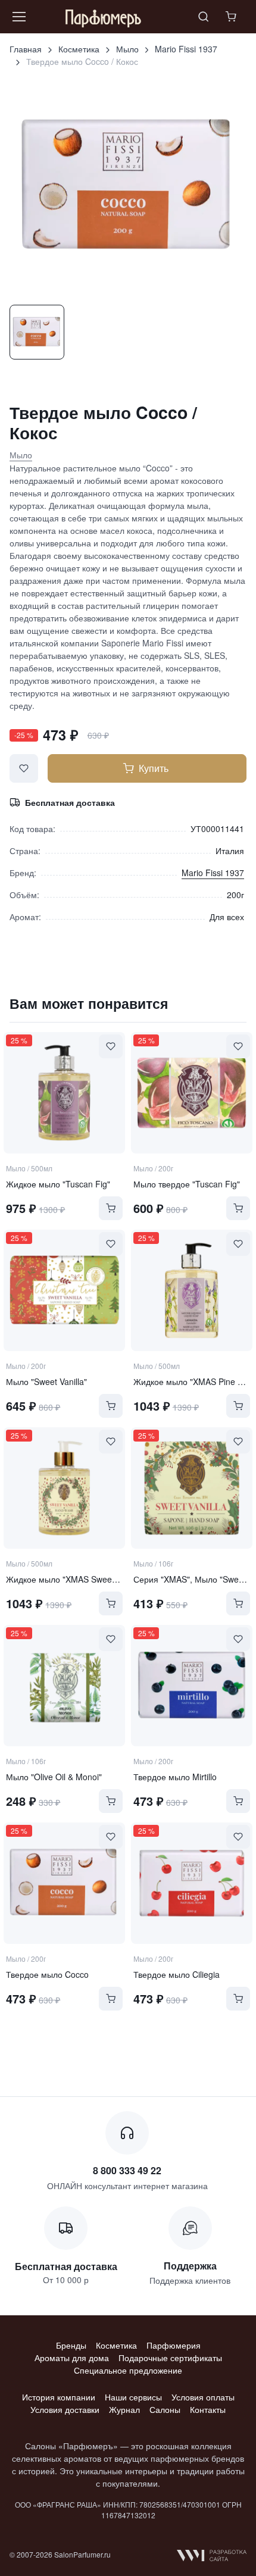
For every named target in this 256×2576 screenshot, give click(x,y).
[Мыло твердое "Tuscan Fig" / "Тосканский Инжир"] (192, 1093)
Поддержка (190, 2266)
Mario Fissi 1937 (186, 49)
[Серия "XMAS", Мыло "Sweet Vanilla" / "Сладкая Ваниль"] (192, 1488)
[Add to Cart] (111, 1208)
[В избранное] (24, 768)
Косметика (79, 49)
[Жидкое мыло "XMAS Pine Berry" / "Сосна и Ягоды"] (192, 1290)
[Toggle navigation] (18, 17)
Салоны (165, 2409)
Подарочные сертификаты (170, 2358)
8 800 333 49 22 (127, 2170)
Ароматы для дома (72, 2358)
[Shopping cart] (232, 17)
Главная (26, 49)
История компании (59, 2397)
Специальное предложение (128, 2370)
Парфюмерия (174, 2345)
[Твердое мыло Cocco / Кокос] (64, 1883)
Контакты (208, 2409)
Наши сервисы (133, 2397)
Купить (154, 768)
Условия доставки (65, 2409)
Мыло (127, 49)
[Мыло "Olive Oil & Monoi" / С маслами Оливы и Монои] (64, 1686)
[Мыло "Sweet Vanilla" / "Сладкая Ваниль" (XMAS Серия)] (64, 1290)
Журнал (124, 2409)
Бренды (71, 2345)
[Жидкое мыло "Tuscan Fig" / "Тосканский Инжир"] (64, 1093)
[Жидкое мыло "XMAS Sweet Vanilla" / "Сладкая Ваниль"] (64, 1488)
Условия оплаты (203, 2397)
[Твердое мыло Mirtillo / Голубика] (192, 1686)
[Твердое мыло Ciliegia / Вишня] (192, 1883)
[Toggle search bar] (204, 17)
